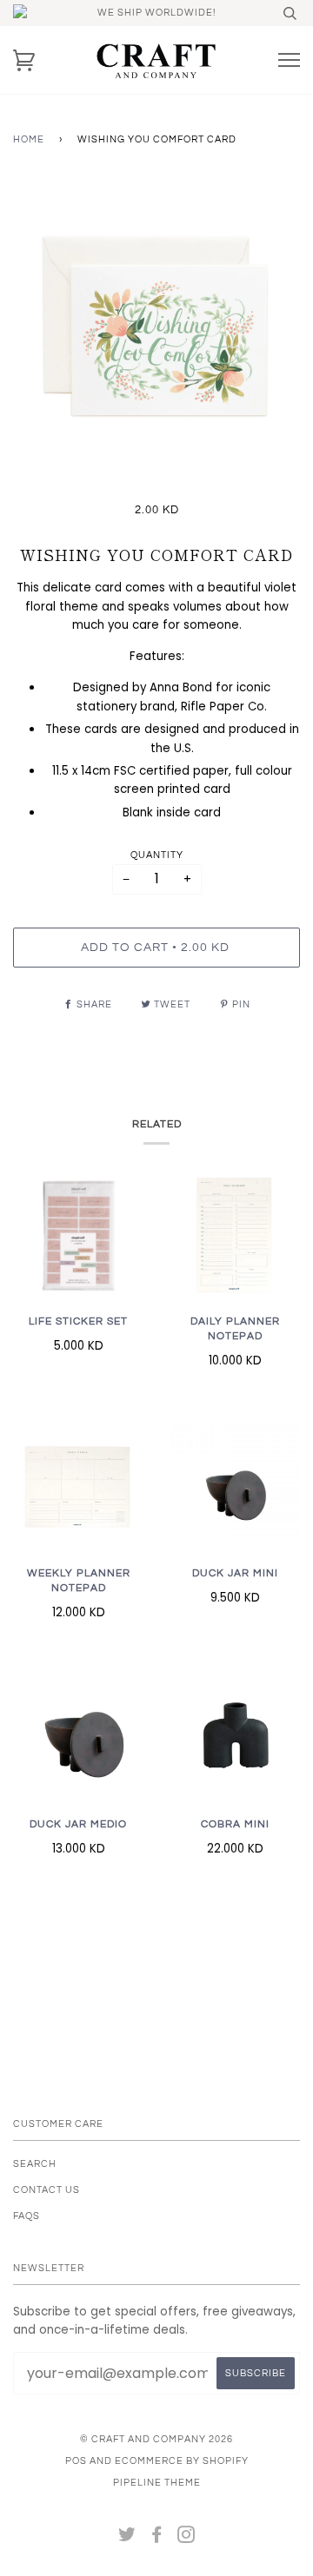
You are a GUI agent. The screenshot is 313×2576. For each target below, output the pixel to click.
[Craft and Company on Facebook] (157, 2538)
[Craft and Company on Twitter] (127, 2538)
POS (76, 2461)
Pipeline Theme (157, 2483)
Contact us (47, 2190)
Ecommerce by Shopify (182, 2461)
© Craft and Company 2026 (156, 2439)
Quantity (157, 855)
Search (35, 2164)
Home (29, 139)
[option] (156, 329)
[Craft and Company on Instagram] (186, 2538)
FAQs (27, 2216)
